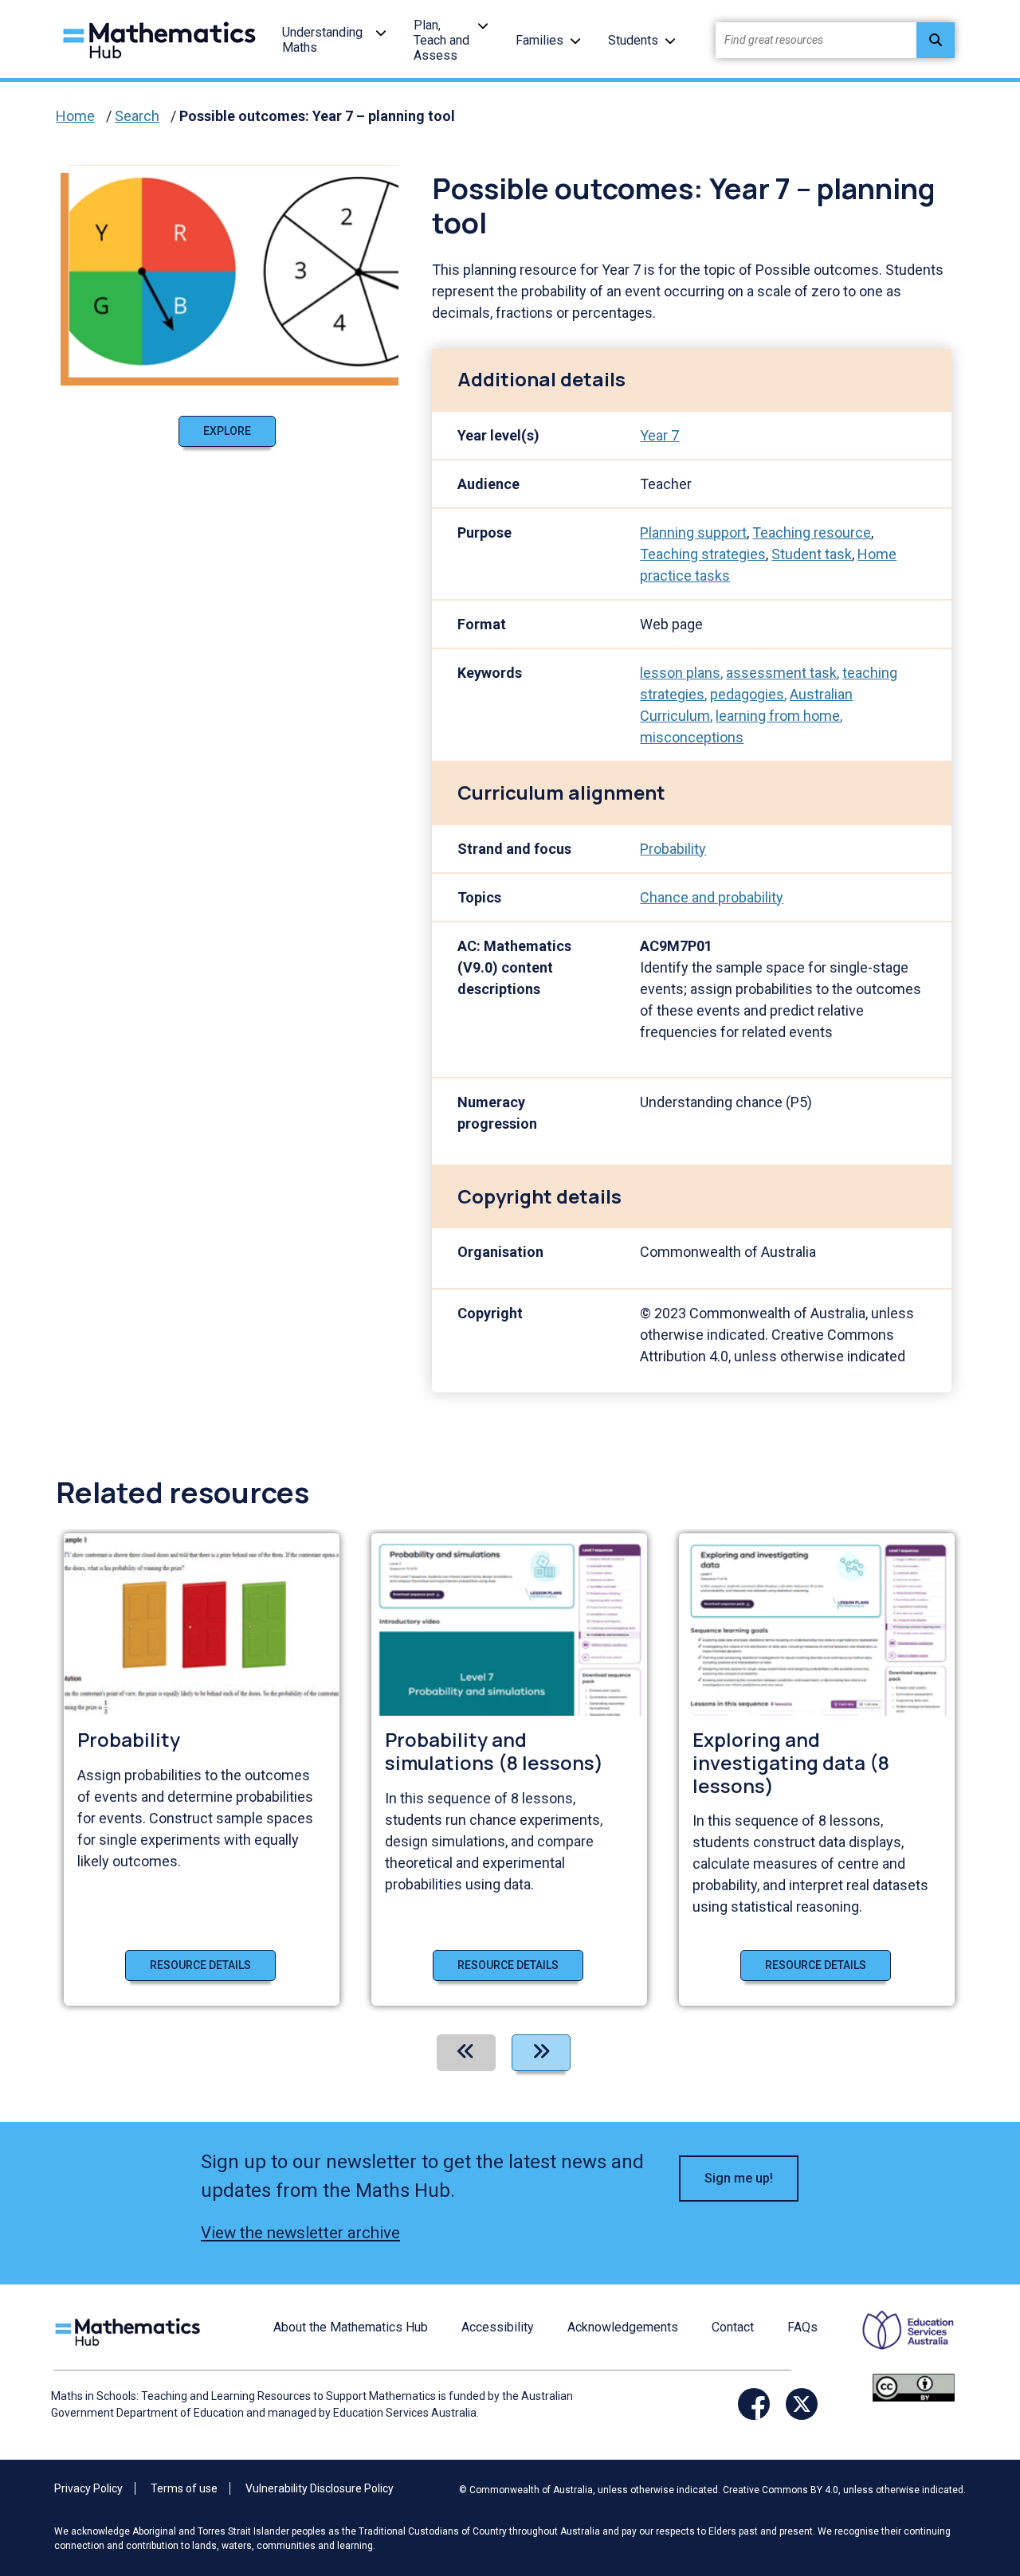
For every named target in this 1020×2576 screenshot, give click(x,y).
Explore (227, 431)
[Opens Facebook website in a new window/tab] (754, 2404)
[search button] (936, 40)
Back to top (969, 2456)
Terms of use (184, 2488)
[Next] (541, 2053)
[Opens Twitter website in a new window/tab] (802, 2404)
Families (539, 40)
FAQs (802, 2327)
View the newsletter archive (300, 2233)
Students (633, 40)
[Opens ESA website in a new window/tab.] (898, 2341)
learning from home (778, 716)
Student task (812, 554)
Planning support (693, 532)
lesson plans (680, 673)
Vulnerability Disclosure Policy (320, 2488)
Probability (673, 849)
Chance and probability (712, 897)
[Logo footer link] (131, 2330)
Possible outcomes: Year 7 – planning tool (317, 116)
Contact (733, 2327)
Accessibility (498, 2327)
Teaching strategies (703, 554)
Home (75, 116)
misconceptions (692, 737)
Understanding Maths (322, 40)
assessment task (781, 673)
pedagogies (747, 694)
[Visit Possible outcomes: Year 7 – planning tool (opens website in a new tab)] (240, 270)
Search (137, 116)
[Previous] (466, 2053)
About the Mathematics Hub (351, 2327)
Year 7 (659, 435)
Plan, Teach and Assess (441, 40)
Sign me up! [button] (739, 2178)
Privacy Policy (88, 2488)
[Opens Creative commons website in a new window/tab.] (914, 2387)
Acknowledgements (623, 2327)
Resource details (200, 1965)
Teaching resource (812, 532)
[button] (381, 32)
